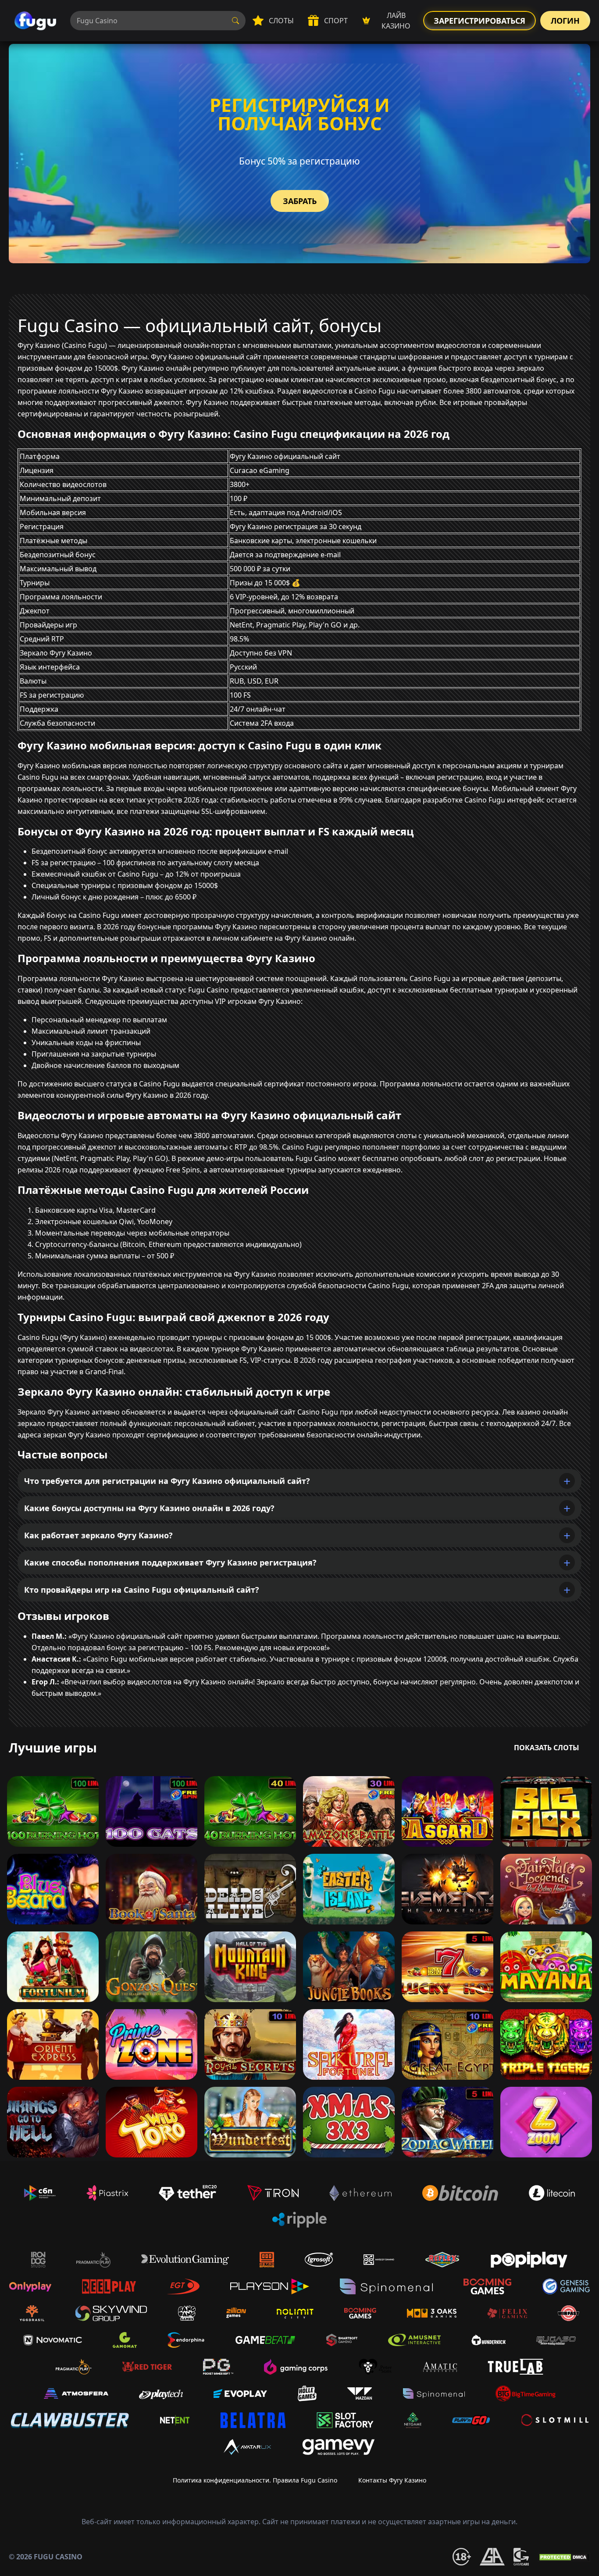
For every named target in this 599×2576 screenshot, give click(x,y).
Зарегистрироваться (480, 21)
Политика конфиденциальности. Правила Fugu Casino (255, 2480)
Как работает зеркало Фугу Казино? (98, 1535)
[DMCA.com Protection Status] (564, 2557)
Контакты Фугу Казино (392, 2480)
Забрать (300, 201)
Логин (565, 21)
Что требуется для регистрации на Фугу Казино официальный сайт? (167, 1481)
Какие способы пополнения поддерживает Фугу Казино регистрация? (170, 1562)
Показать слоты (547, 1748)
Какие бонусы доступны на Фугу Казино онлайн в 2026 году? (149, 1508)
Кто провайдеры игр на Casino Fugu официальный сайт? (142, 1590)
